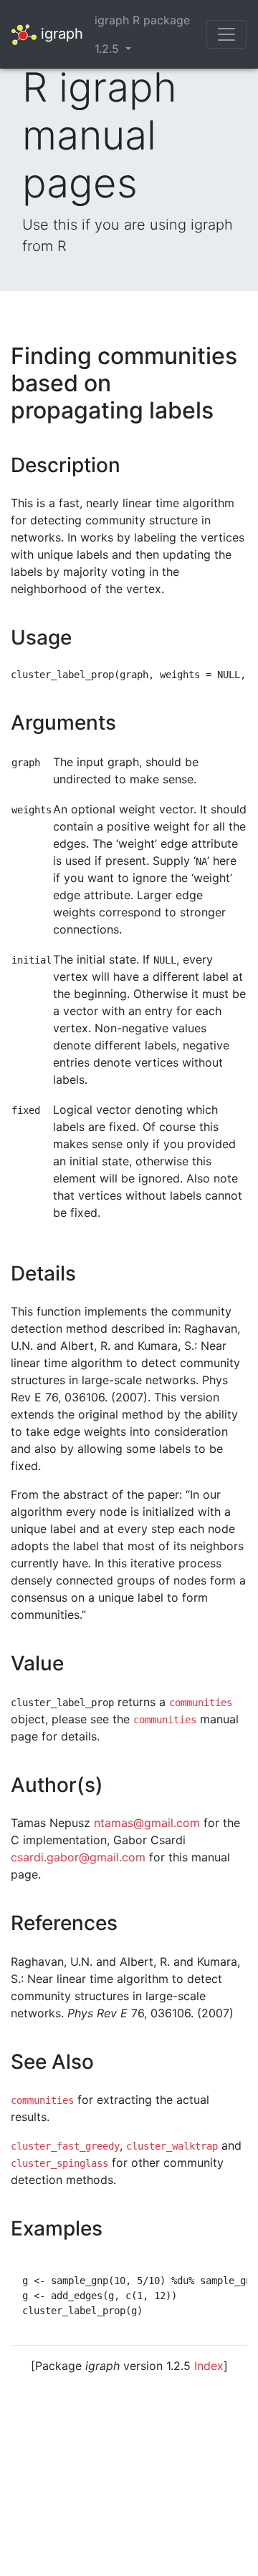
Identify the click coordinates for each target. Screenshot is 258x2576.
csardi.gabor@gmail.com (78, 1857)
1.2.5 (109, 49)
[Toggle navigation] (226, 34)
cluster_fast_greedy (65, 2146)
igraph (60, 33)
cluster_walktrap (172, 2146)
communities (201, 1703)
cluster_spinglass (59, 2163)
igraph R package (142, 20)
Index (209, 2366)
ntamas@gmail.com (147, 1823)
